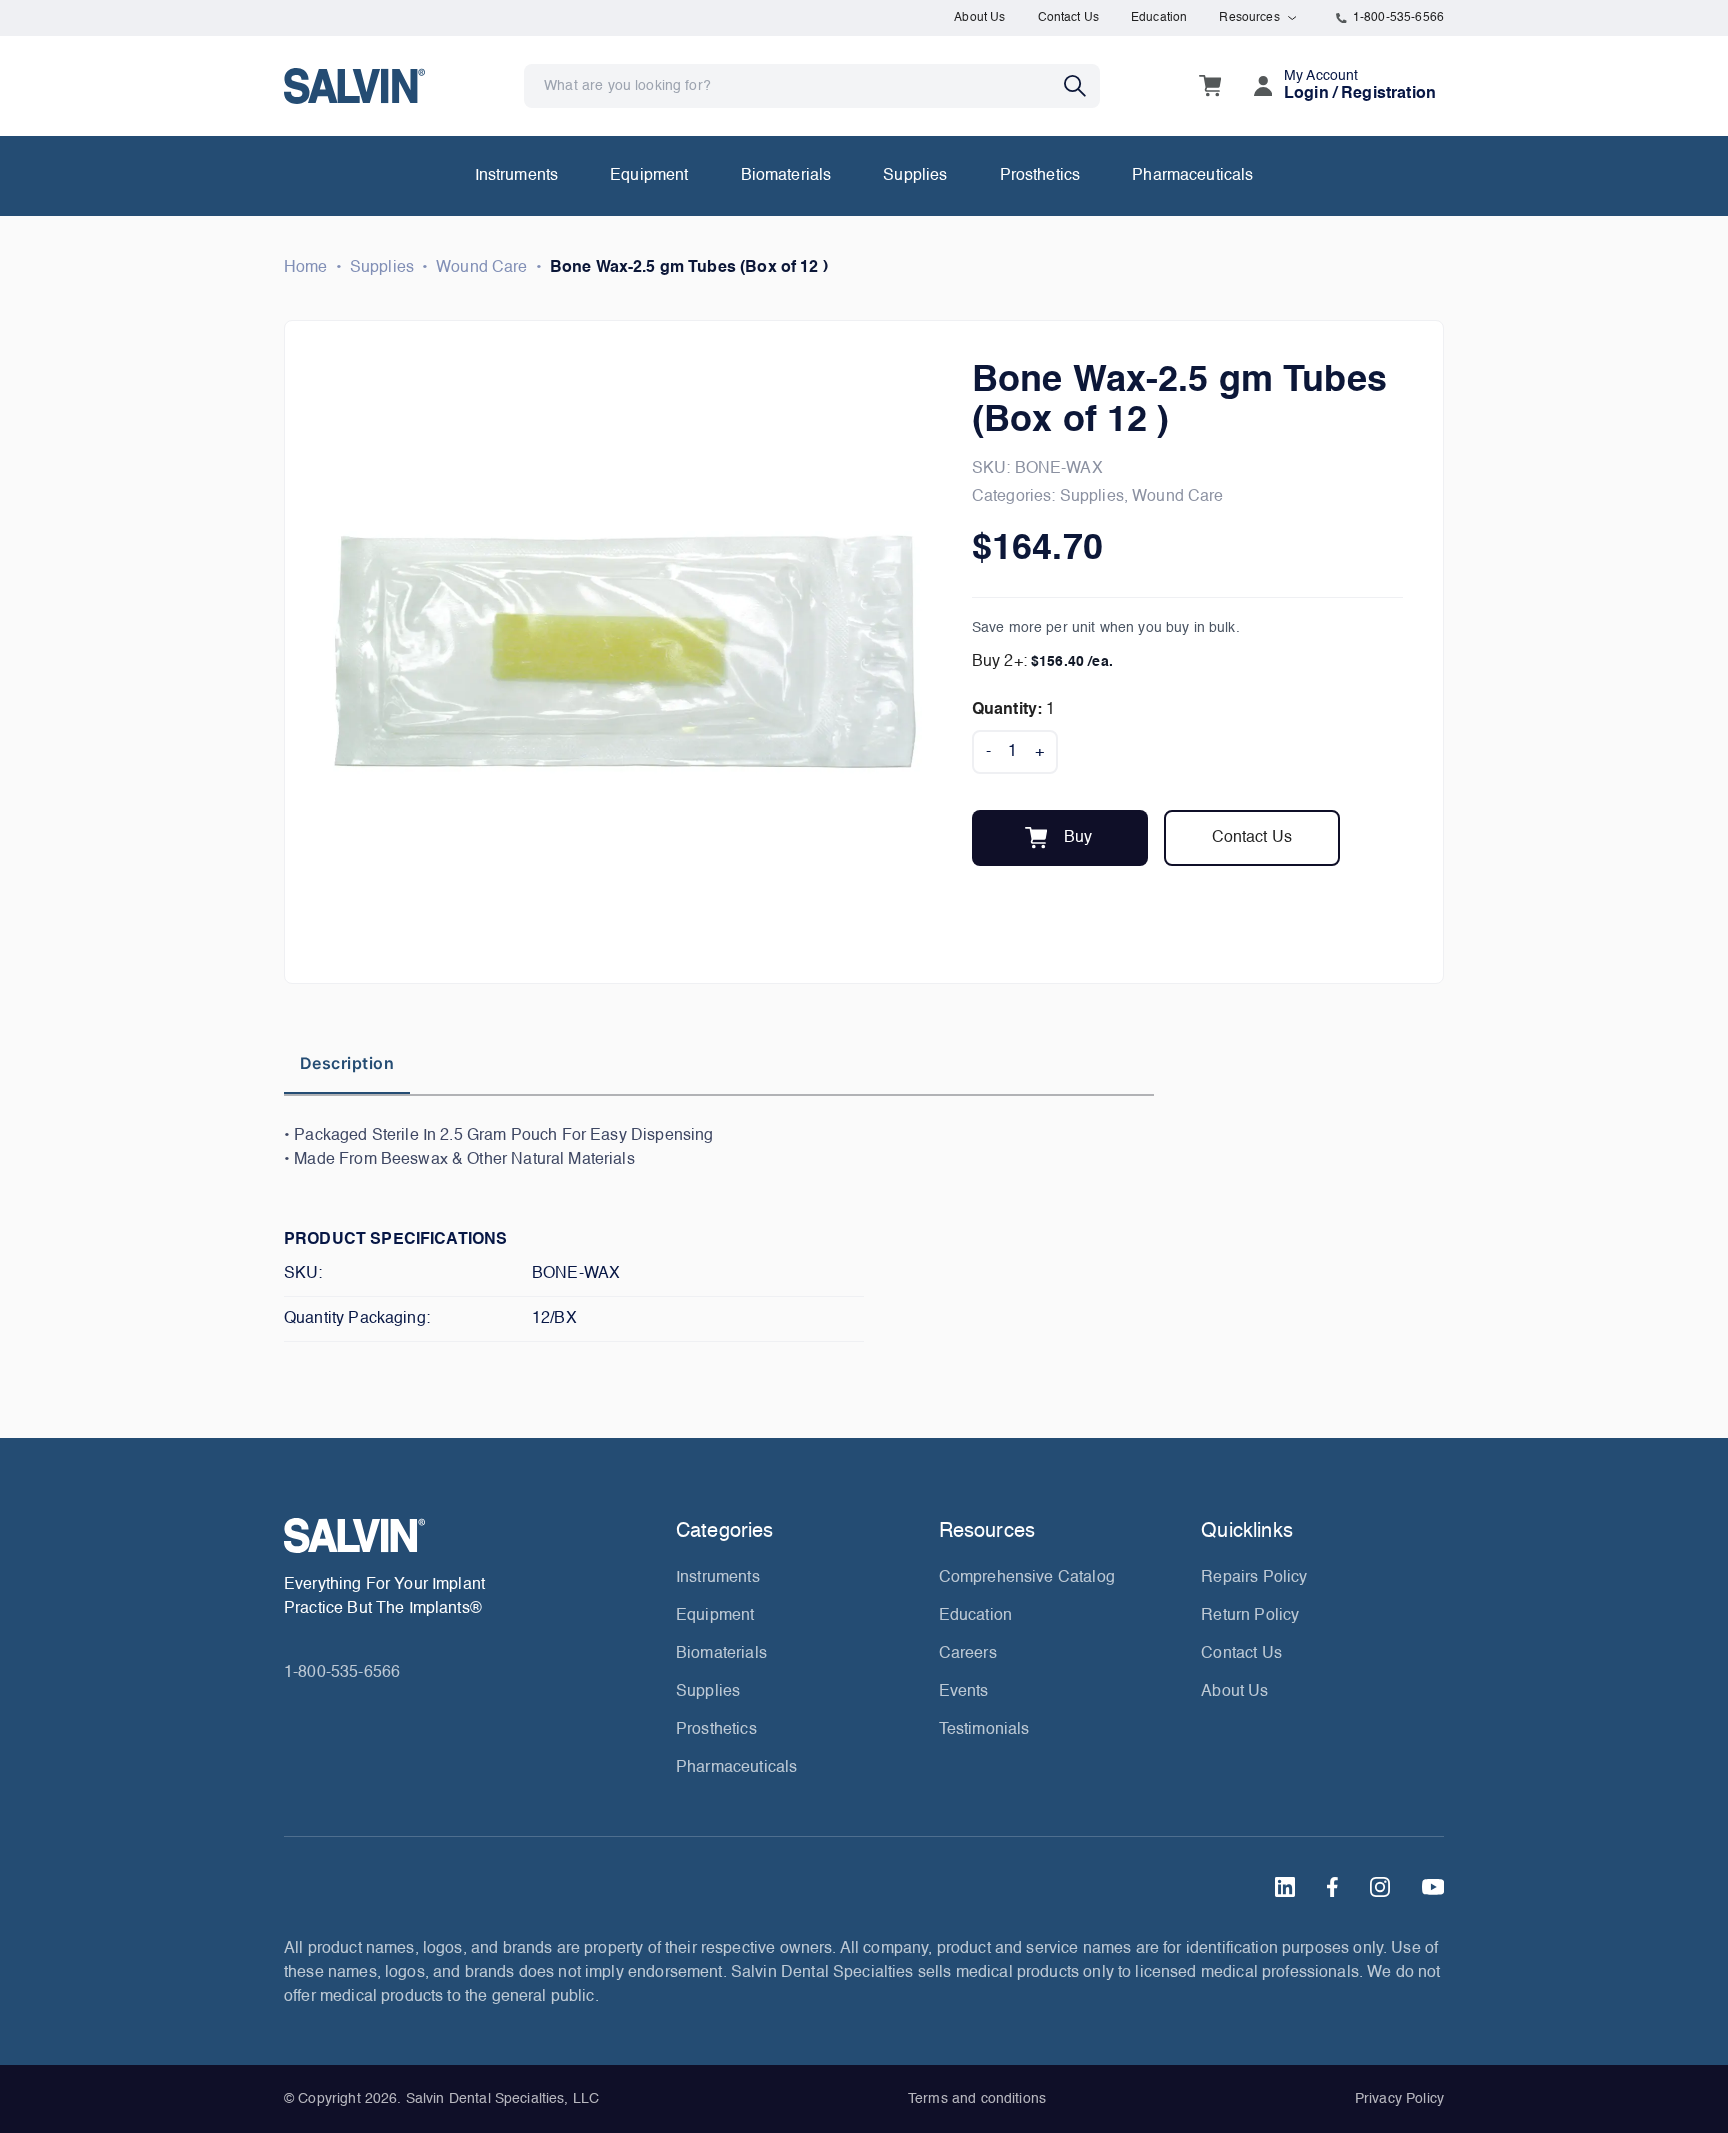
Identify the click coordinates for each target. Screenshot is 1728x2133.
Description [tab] (347, 1063)
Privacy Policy (1399, 2099)
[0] (1210, 86)
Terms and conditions (977, 2099)
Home (306, 268)
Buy (1078, 838)
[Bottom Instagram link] (1380, 1887)
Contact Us (1069, 18)
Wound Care (482, 268)
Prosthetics (1040, 176)
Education (1159, 18)
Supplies (915, 176)
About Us (979, 18)
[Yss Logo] (472, 1535)
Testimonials (984, 1730)
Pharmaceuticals (1192, 176)
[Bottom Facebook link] (1332, 1887)
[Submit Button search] (1082, 86)
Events (964, 1692)
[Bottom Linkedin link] (1285, 1887)
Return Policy (1250, 1616)
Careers (968, 1654)
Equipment (649, 176)
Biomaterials (786, 176)
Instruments (517, 176)
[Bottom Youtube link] (1433, 1887)
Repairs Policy (1254, 1578)
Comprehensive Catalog (1027, 1578)
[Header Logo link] (354, 85)
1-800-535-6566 (1398, 18)
